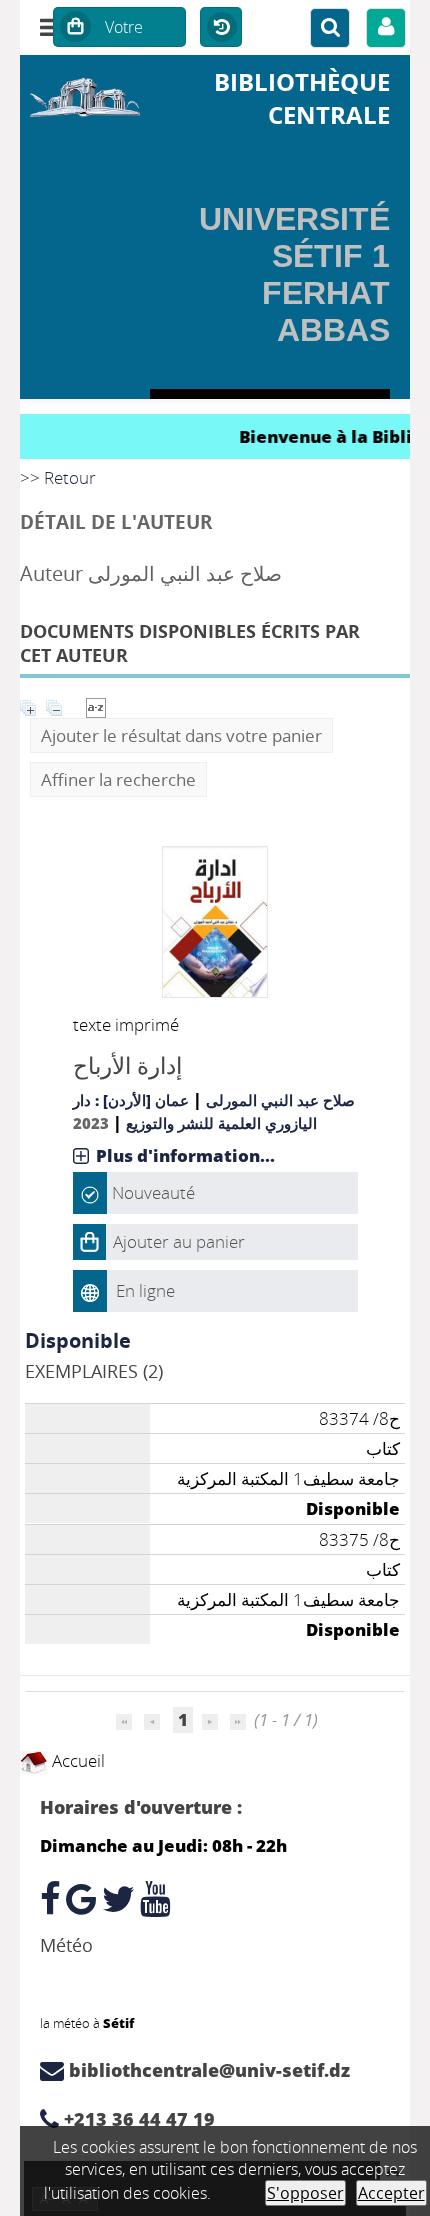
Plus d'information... (185, 1155)
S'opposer (305, 2193)
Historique (221, 28)
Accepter (391, 2193)
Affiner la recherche (118, 779)
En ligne (145, 1290)
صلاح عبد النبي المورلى (280, 1100)
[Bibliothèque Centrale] (85, 94)
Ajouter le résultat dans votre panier (181, 735)
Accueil (76, 1760)
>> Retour (58, 477)
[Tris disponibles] (96, 705)
